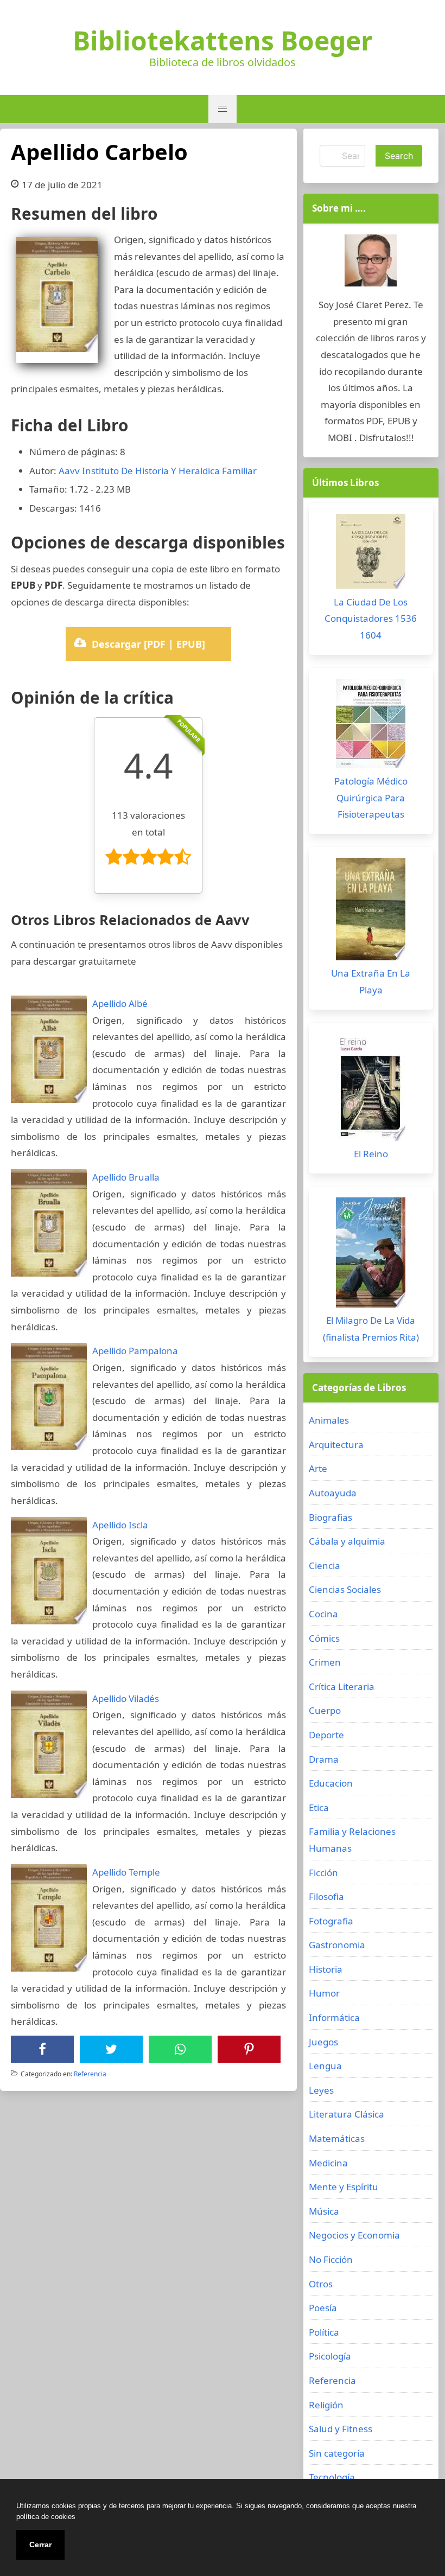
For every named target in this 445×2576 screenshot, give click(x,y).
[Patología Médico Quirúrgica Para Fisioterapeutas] (371, 726)
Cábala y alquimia (347, 1541)
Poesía (323, 2308)
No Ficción (331, 2259)
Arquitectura (336, 1445)
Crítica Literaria (342, 1686)
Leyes (321, 2090)
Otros (321, 2284)
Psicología (330, 2356)
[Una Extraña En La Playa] (371, 912)
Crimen (325, 1662)
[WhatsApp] (180, 2049)
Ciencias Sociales (345, 1589)
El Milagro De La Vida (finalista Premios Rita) (371, 1329)
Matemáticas (337, 2138)
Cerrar (40, 2545)
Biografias (330, 1517)
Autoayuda (333, 1493)
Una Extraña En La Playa (371, 981)
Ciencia (325, 1566)
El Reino (371, 1154)
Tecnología (332, 2477)
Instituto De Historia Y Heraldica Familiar (169, 471)
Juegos (323, 2042)
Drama (324, 1759)
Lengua (325, 2066)
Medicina (328, 2163)
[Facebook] (42, 2049)
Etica (319, 1807)
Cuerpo (325, 1710)
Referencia (90, 2074)
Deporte (326, 1735)
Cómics (324, 1638)
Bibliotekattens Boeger (223, 41)
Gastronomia (337, 1945)
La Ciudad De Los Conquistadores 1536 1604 (371, 619)
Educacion (331, 1783)
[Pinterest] (249, 2049)
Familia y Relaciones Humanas (352, 1840)
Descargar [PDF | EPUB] (148, 644)
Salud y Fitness (341, 2429)
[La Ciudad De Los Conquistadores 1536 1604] (371, 554)
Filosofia (326, 1896)
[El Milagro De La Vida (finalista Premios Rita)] (371, 1255)
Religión (326, 2405)
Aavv (69, 471)
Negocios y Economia (354, 2235)
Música (324, 2211)
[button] (223, 109)
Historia (326, 1969)
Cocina (323, 1614)
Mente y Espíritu (344, 2187)
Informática (334, 2017)
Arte (318, 1468)
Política (324, 2332)
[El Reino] (371, 1090)
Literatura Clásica (347, 2114)
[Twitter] (111, 2049)
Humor (324, 1993)
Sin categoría (337, 2453)
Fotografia (331, 1921)
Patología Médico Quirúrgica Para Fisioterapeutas (371, 798)
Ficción (323, 1873)
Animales (329, 1420)
